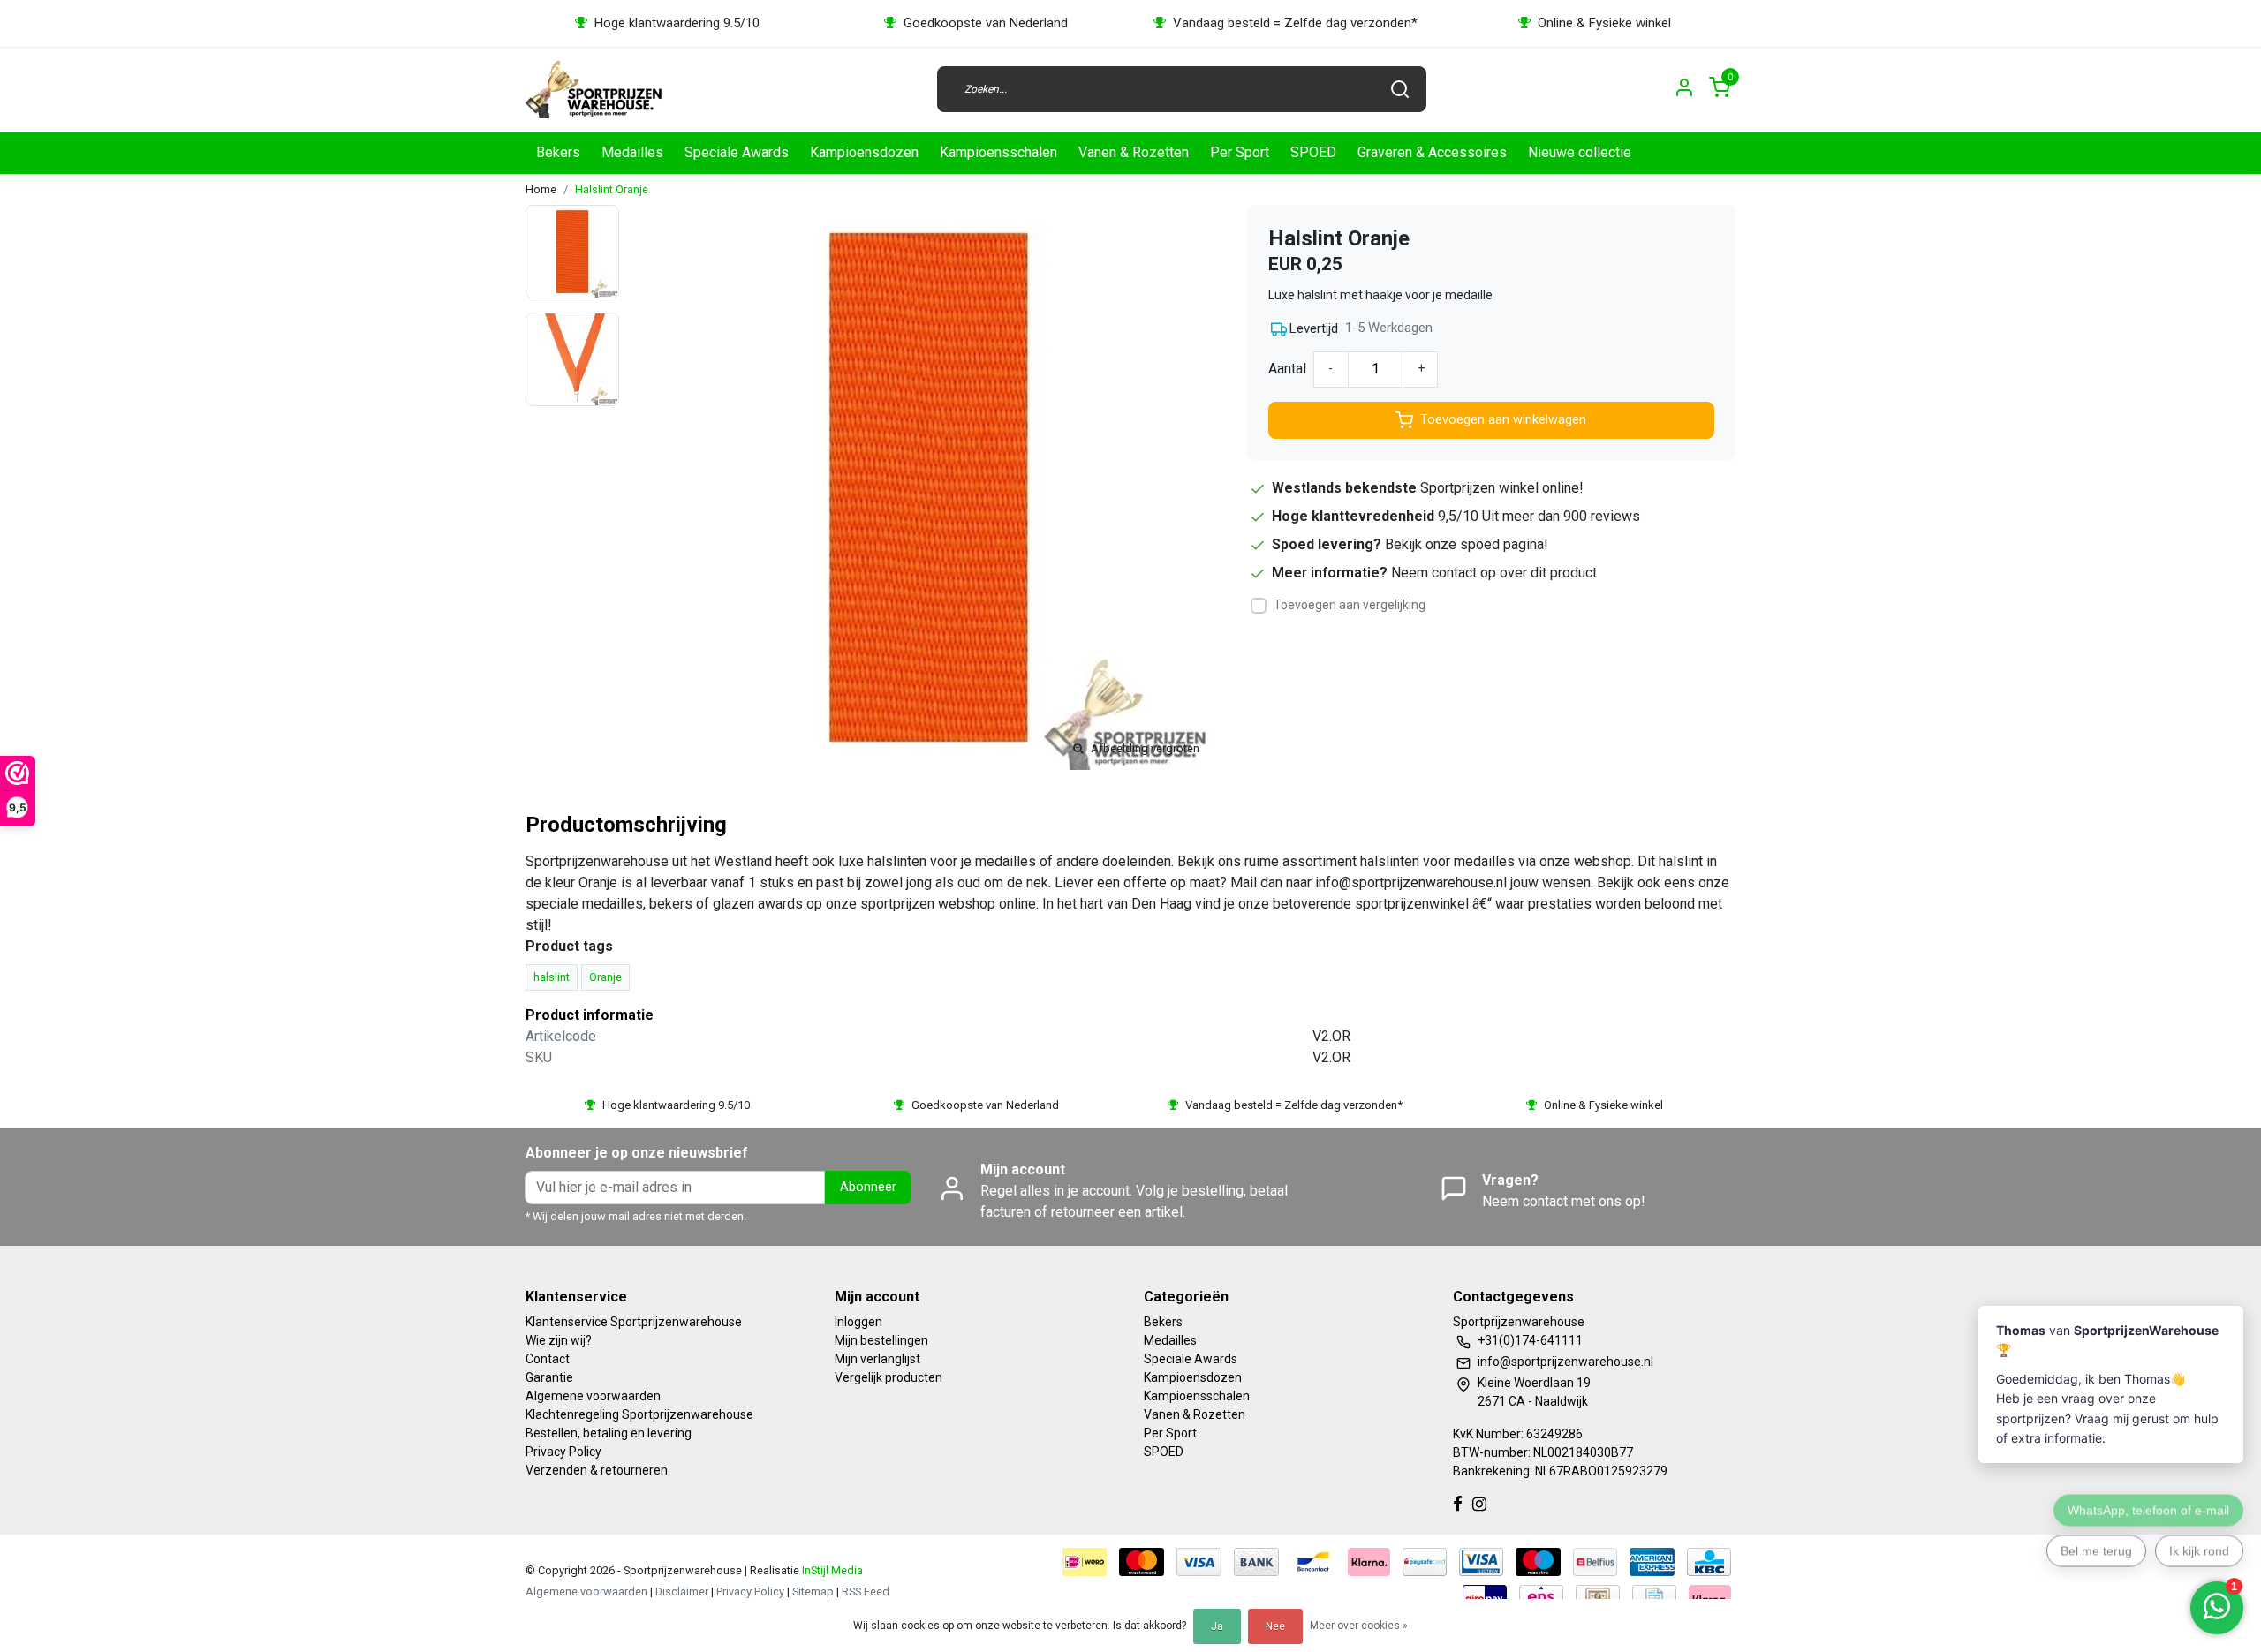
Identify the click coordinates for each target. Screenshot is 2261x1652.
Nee (1275, 1626)
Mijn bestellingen (881, 1340)
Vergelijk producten (889, 1377)
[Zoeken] (1400, 89)
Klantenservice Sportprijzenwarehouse (634, 1322)
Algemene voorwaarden (593, 1396)
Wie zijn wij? (559, 1340)
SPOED (1313, 152)
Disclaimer (682, 1592)
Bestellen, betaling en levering (609, 1433)
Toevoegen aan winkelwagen (1503, 420)
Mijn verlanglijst (877, 1359)
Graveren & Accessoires (1432, 152)
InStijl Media (831, 1570)
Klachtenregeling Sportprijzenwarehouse (639, 1414)
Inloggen (858, 1322)
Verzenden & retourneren (597, 1470)
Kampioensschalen (998, 152)
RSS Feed (866, 1592)
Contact (548, 1359)
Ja (1217, 1626)
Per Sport (1240, 152)
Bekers (558, 152)
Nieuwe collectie (1580, 152)
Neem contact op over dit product (1494, 573)
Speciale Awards (737, 152)
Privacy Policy (563, 1452)
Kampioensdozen (864, 152)
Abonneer (868, 1187)
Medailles (632, 152)
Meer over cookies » (1359, 1626)
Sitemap (813, 1592)
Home (541, 189)
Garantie (549, 1377)
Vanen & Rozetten (1134, 152)
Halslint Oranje (612, 189)
